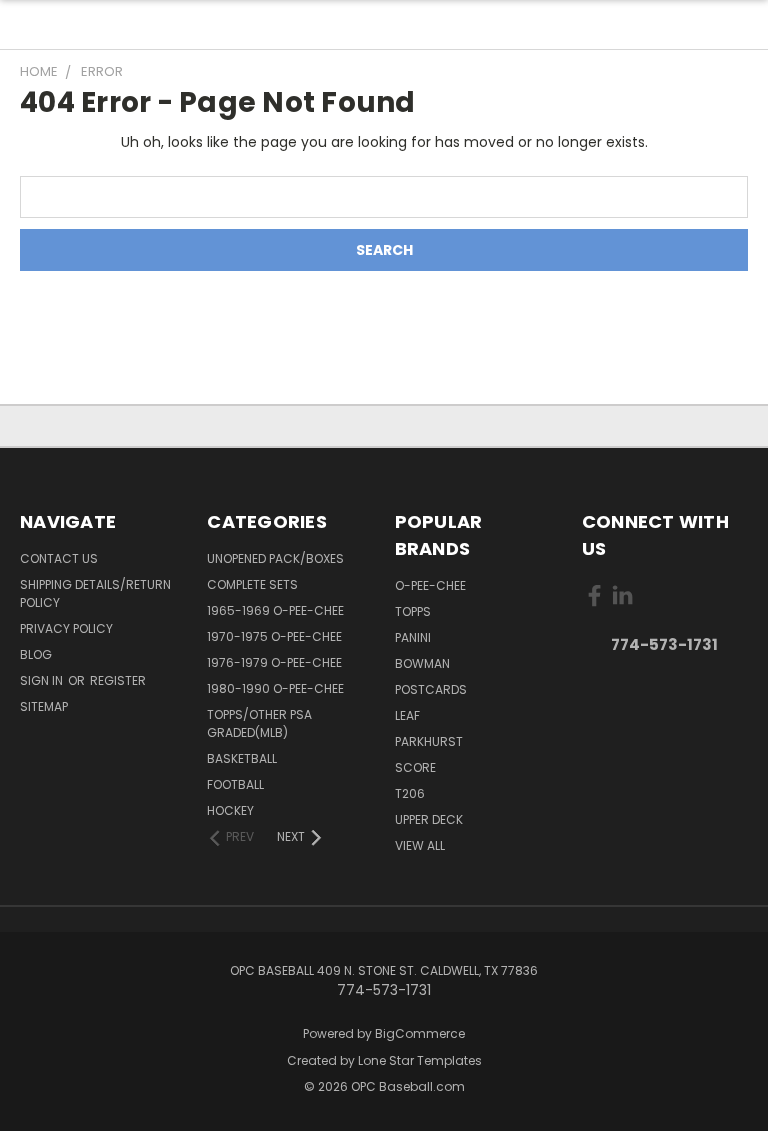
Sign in (43, 680)
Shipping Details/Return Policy (95, 593)
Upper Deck (429, 819)
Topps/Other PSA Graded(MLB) (259, 723)
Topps (413, 611)
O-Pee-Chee (430, 585)
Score (415, 767)
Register (118, 680)
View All (420, 845)
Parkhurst (429, 741)
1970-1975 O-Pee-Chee (274, 636)
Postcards (431, 689)
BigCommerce (420, 1033)
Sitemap (44, 706)
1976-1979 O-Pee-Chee (274, 662)
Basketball (242, 758)
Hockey (230, 810)
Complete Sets (252, 584)
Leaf (407, 715)
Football (235, 784)
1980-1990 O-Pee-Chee (275, 688)
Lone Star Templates (420, 1060)
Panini (413, 637)
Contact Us (59, 558)
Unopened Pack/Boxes (275, 558)
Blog (36, 654)
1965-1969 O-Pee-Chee (275, 610)
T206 (410, 793)
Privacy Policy (66, 628)
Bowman (422, 663)
